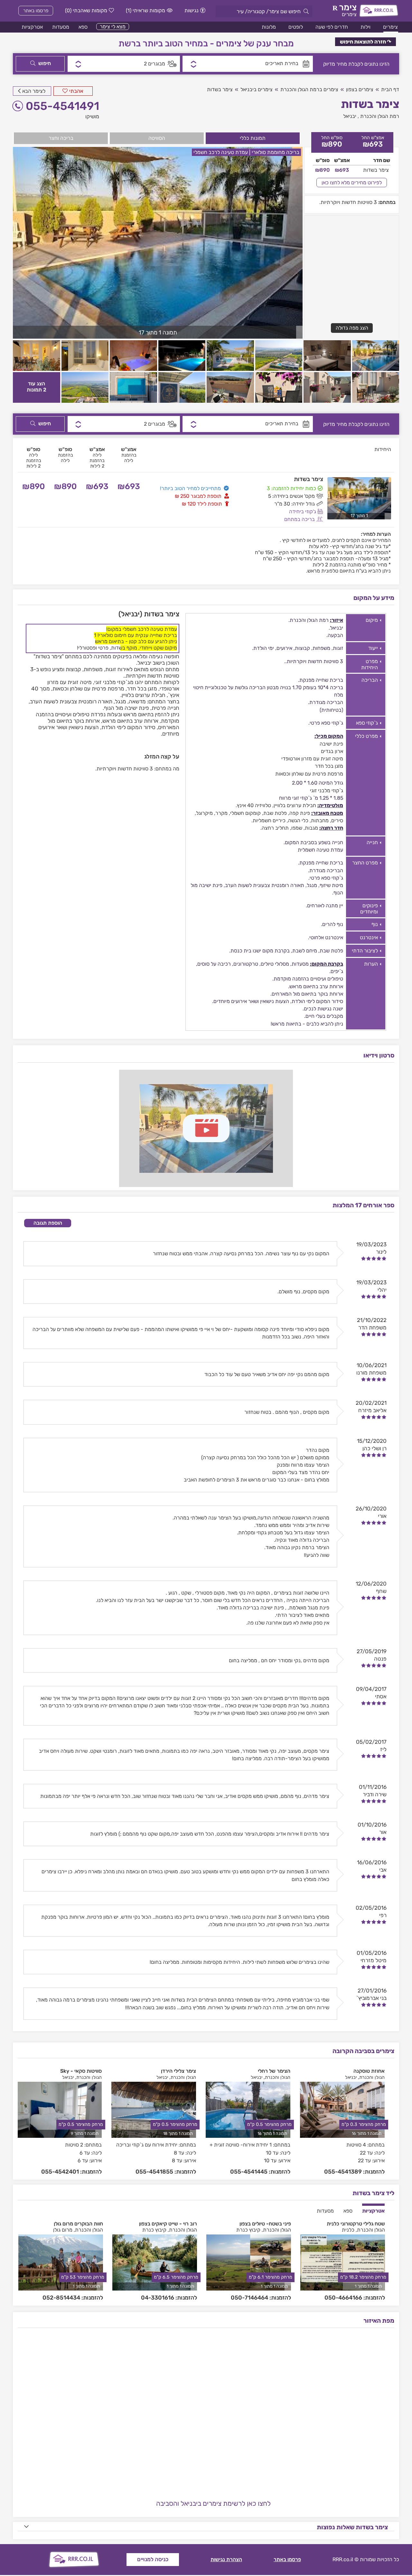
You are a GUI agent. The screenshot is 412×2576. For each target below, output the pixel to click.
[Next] (391, 2118)
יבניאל (350, 116)
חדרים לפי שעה (332, 27)
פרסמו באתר (36, 11)
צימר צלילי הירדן (178, 2071)
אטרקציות (32, 27)
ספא (83, 27)
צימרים (390, 27)
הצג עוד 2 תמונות (37, 387)
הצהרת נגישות (226, 2559)
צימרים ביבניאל (257, 89)
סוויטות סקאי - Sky (81, 2071)
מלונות (269, 27)
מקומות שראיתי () (145, 10)
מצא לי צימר (113, 27)
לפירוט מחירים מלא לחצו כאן (352, 183)
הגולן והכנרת (372, 2077)
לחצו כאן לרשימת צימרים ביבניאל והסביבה (213, 2503)
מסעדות (61, 27)
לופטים (296, 27)
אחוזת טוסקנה (369, 2071)
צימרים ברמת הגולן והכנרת (309, 89)
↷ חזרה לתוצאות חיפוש (365, 42)
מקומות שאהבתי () (86, 10)
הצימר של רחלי (274, 2071)
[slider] (374, 1259)
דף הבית (390, 89)
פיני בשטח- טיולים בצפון (265, 2224)
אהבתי (76, 91)
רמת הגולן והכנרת (380, 116)
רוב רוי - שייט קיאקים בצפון (168, 2224)
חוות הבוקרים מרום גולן (78, 2224)
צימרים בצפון (360, 89)
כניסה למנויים (153, 2559)
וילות (365, 27)
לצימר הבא (34, 91)
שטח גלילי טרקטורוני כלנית (356, 2224)
